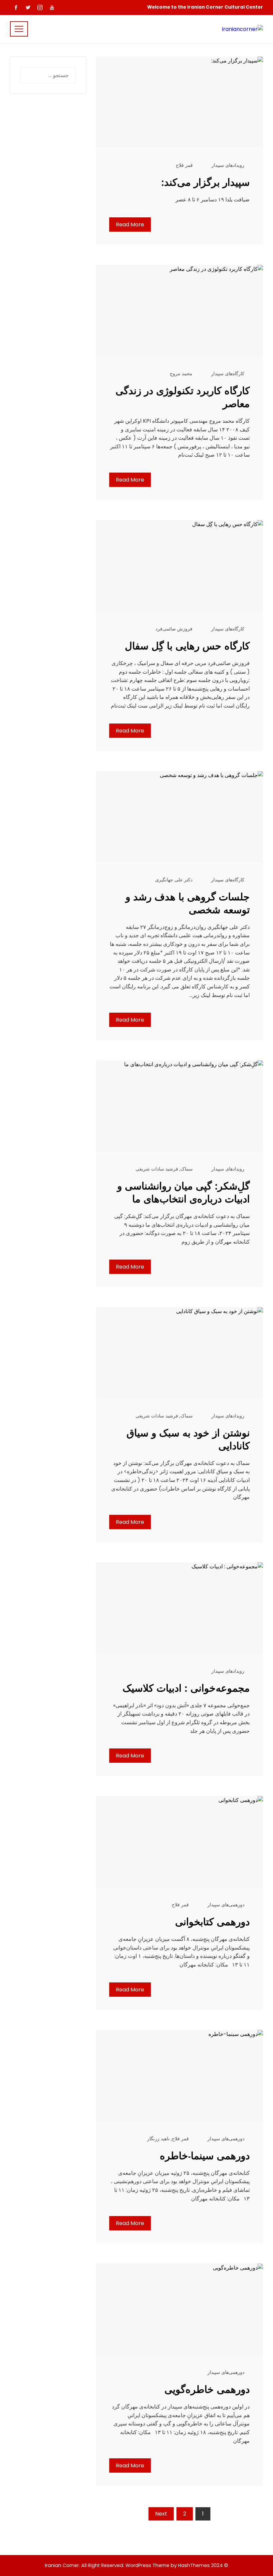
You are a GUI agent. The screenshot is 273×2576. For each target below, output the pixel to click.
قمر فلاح (184, 165)
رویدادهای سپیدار (228, 165)
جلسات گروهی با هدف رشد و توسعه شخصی (188, 903)
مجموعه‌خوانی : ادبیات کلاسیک (186, 1688)
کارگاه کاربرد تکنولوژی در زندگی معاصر (183, 397)
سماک (187, 1169)
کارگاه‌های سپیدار (228, 374)
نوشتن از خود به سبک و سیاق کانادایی (188, 1439)
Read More (130, 224)
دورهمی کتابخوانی (212, 1922)
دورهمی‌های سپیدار (226, 1905)
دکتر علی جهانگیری (174, 880)
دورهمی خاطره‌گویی (207, 2389)
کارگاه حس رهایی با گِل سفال (187, 646)
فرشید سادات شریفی (157, 1169)
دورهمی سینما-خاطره (205, 2156)
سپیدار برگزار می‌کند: (205, 182)
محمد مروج (181, 374)
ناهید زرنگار (158, 2139)
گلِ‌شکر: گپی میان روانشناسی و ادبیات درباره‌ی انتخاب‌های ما (183, 1192)
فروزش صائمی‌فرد (174, 629)
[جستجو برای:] (48, 71)
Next (161, 2514)
